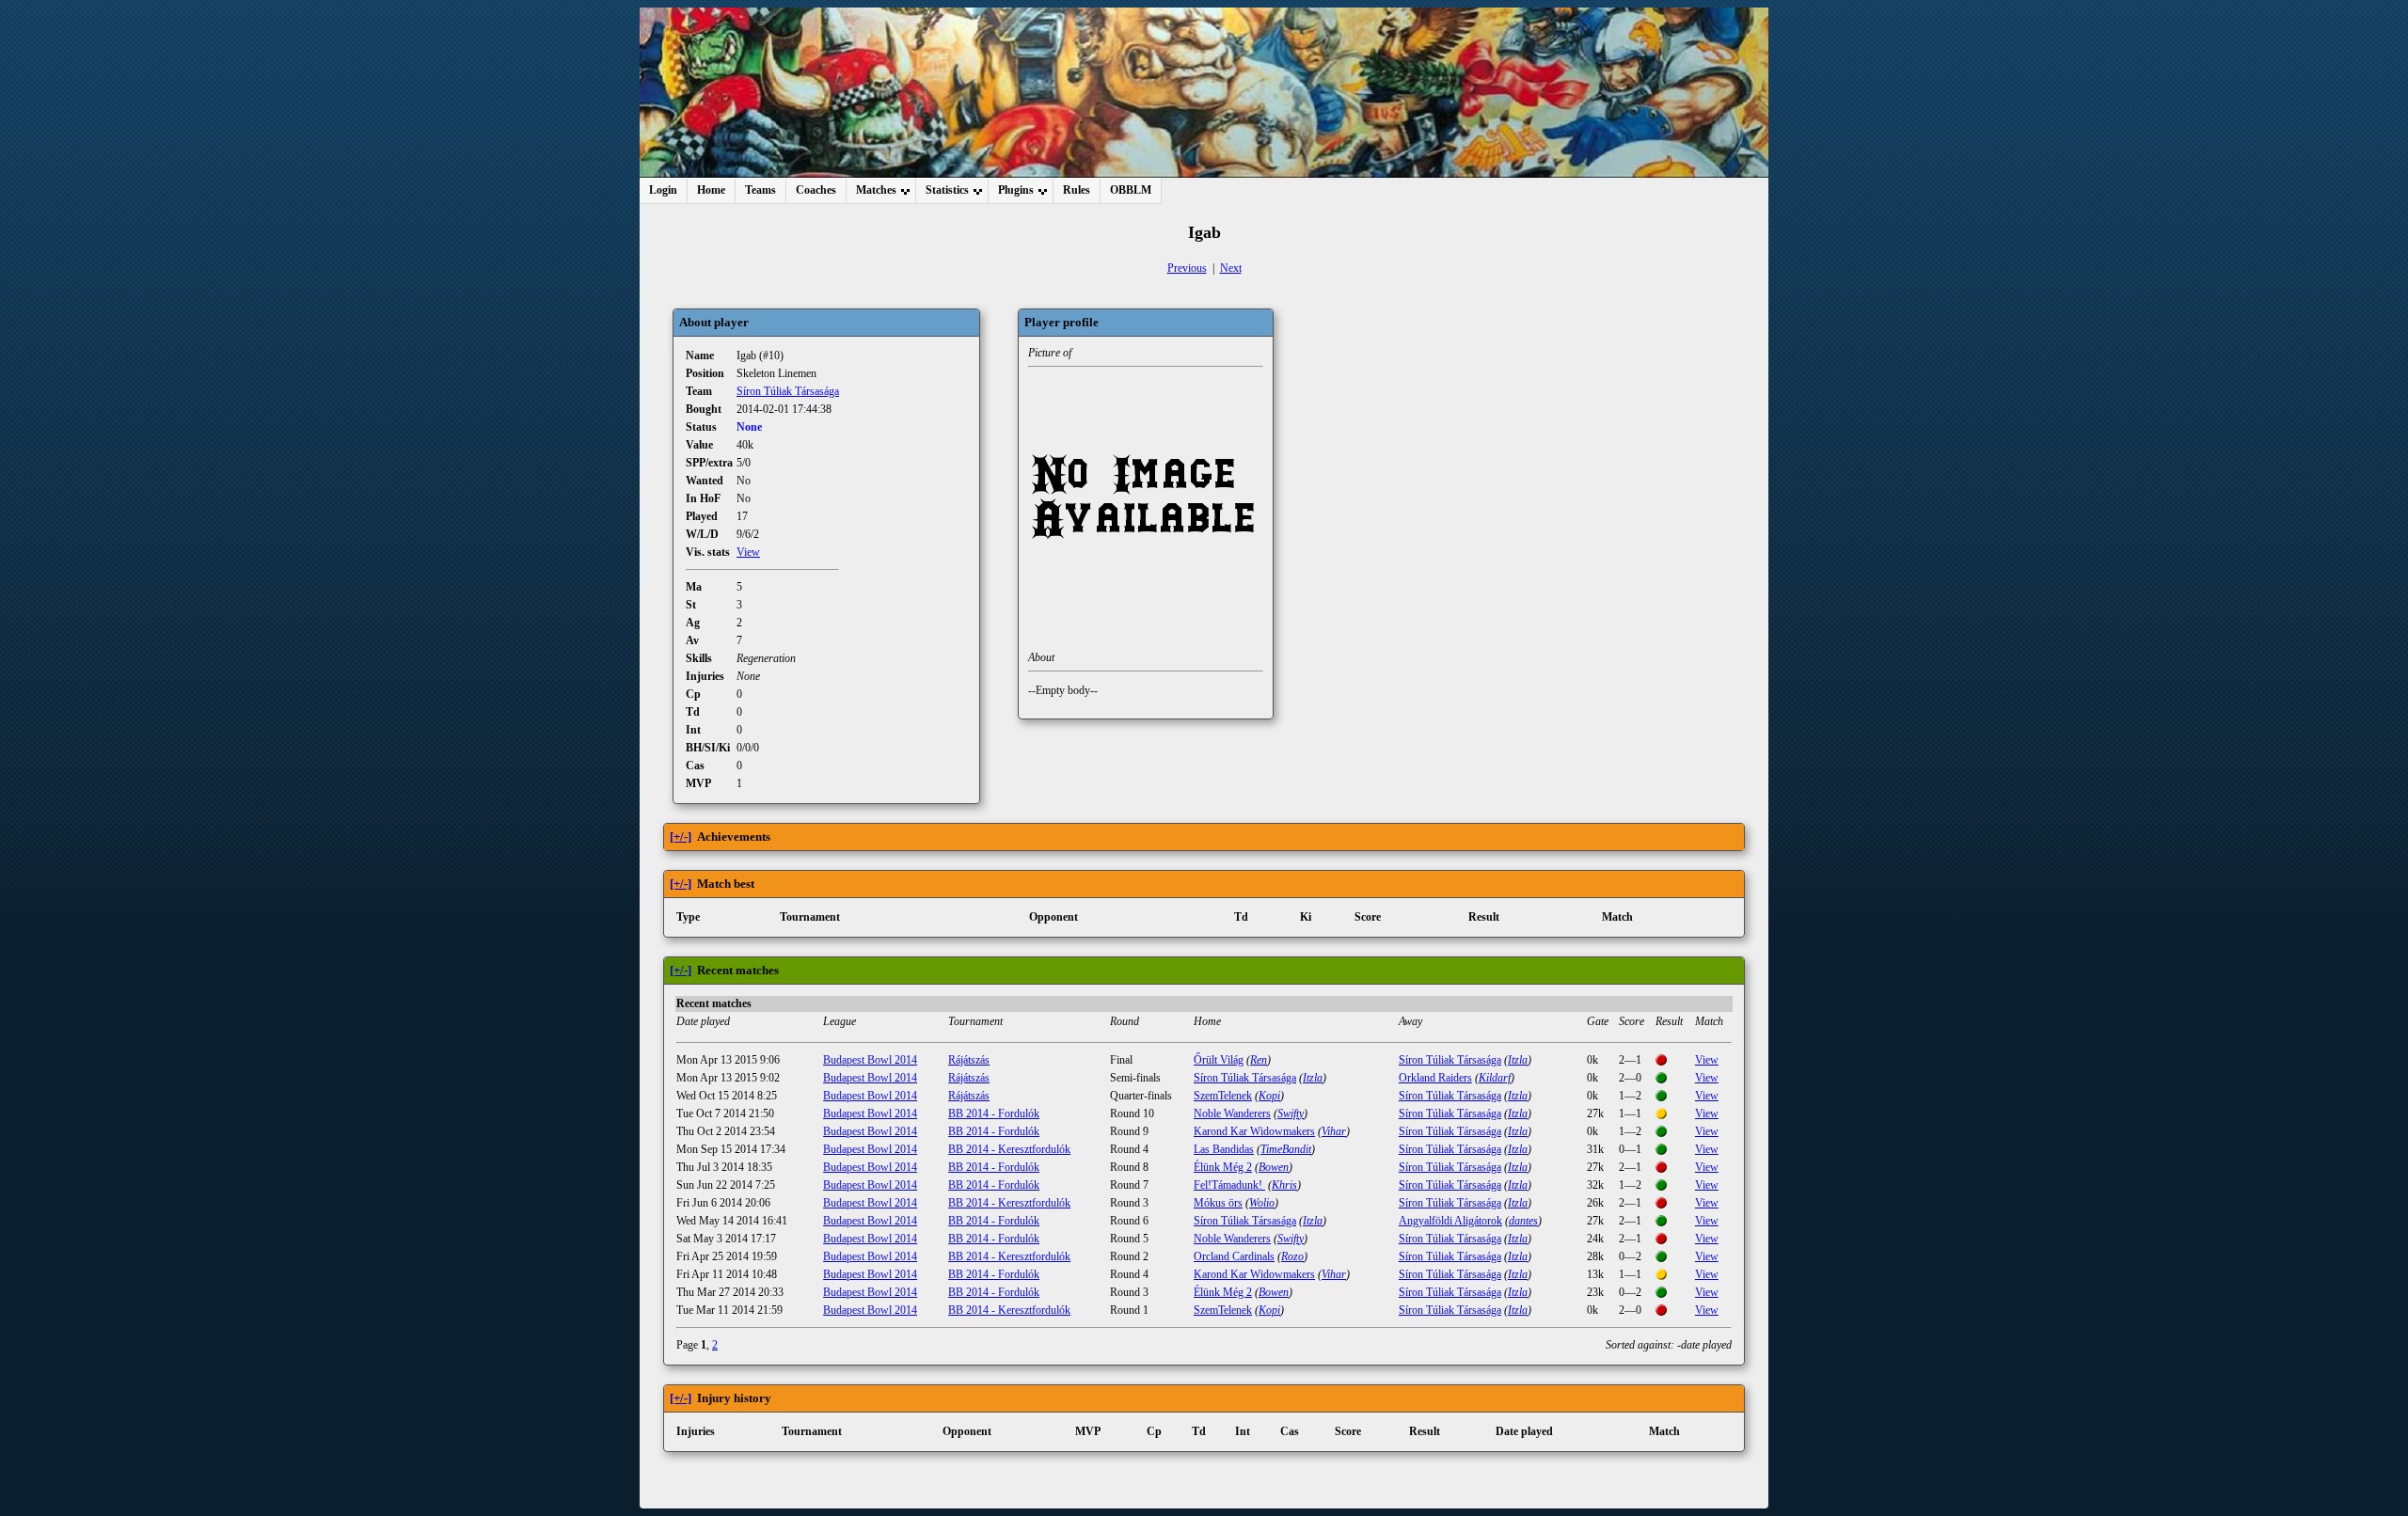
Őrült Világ (1219, 1060)
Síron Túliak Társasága (788, 391)
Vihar (1334, 1131)
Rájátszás (969, 1060)
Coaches (816, 190)
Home (711, 190)
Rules (1077, 190)
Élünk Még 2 (1223, 1167)
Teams (760, 190)
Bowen (1274, 1167)
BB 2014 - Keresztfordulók (1009, 1149)
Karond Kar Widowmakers (1254, 1131)
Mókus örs (1218, 1203)
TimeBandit (1286, 1149)
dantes (1523, 1221)
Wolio (1262, 1203)
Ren (1259, 1060)
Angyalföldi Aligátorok (1450, 1221)
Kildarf (1495, 1078)
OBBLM (1131, 190)
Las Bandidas (1224, 1149)
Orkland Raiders (1435, 1078)
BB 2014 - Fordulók (994, 1113)
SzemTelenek (1223, 1096)
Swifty (1291, 1113)
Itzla (1518, 1060)
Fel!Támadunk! (1229, 1185)
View (748, 552)
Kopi (1269, 1096)
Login (663, 190)
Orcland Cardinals (1234, 1256)
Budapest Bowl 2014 (870, 1060)
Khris (1284, 1185)
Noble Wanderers (1232, 1113)
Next (1231, 268)
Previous (1187, 268)
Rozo (1292, 1256)
